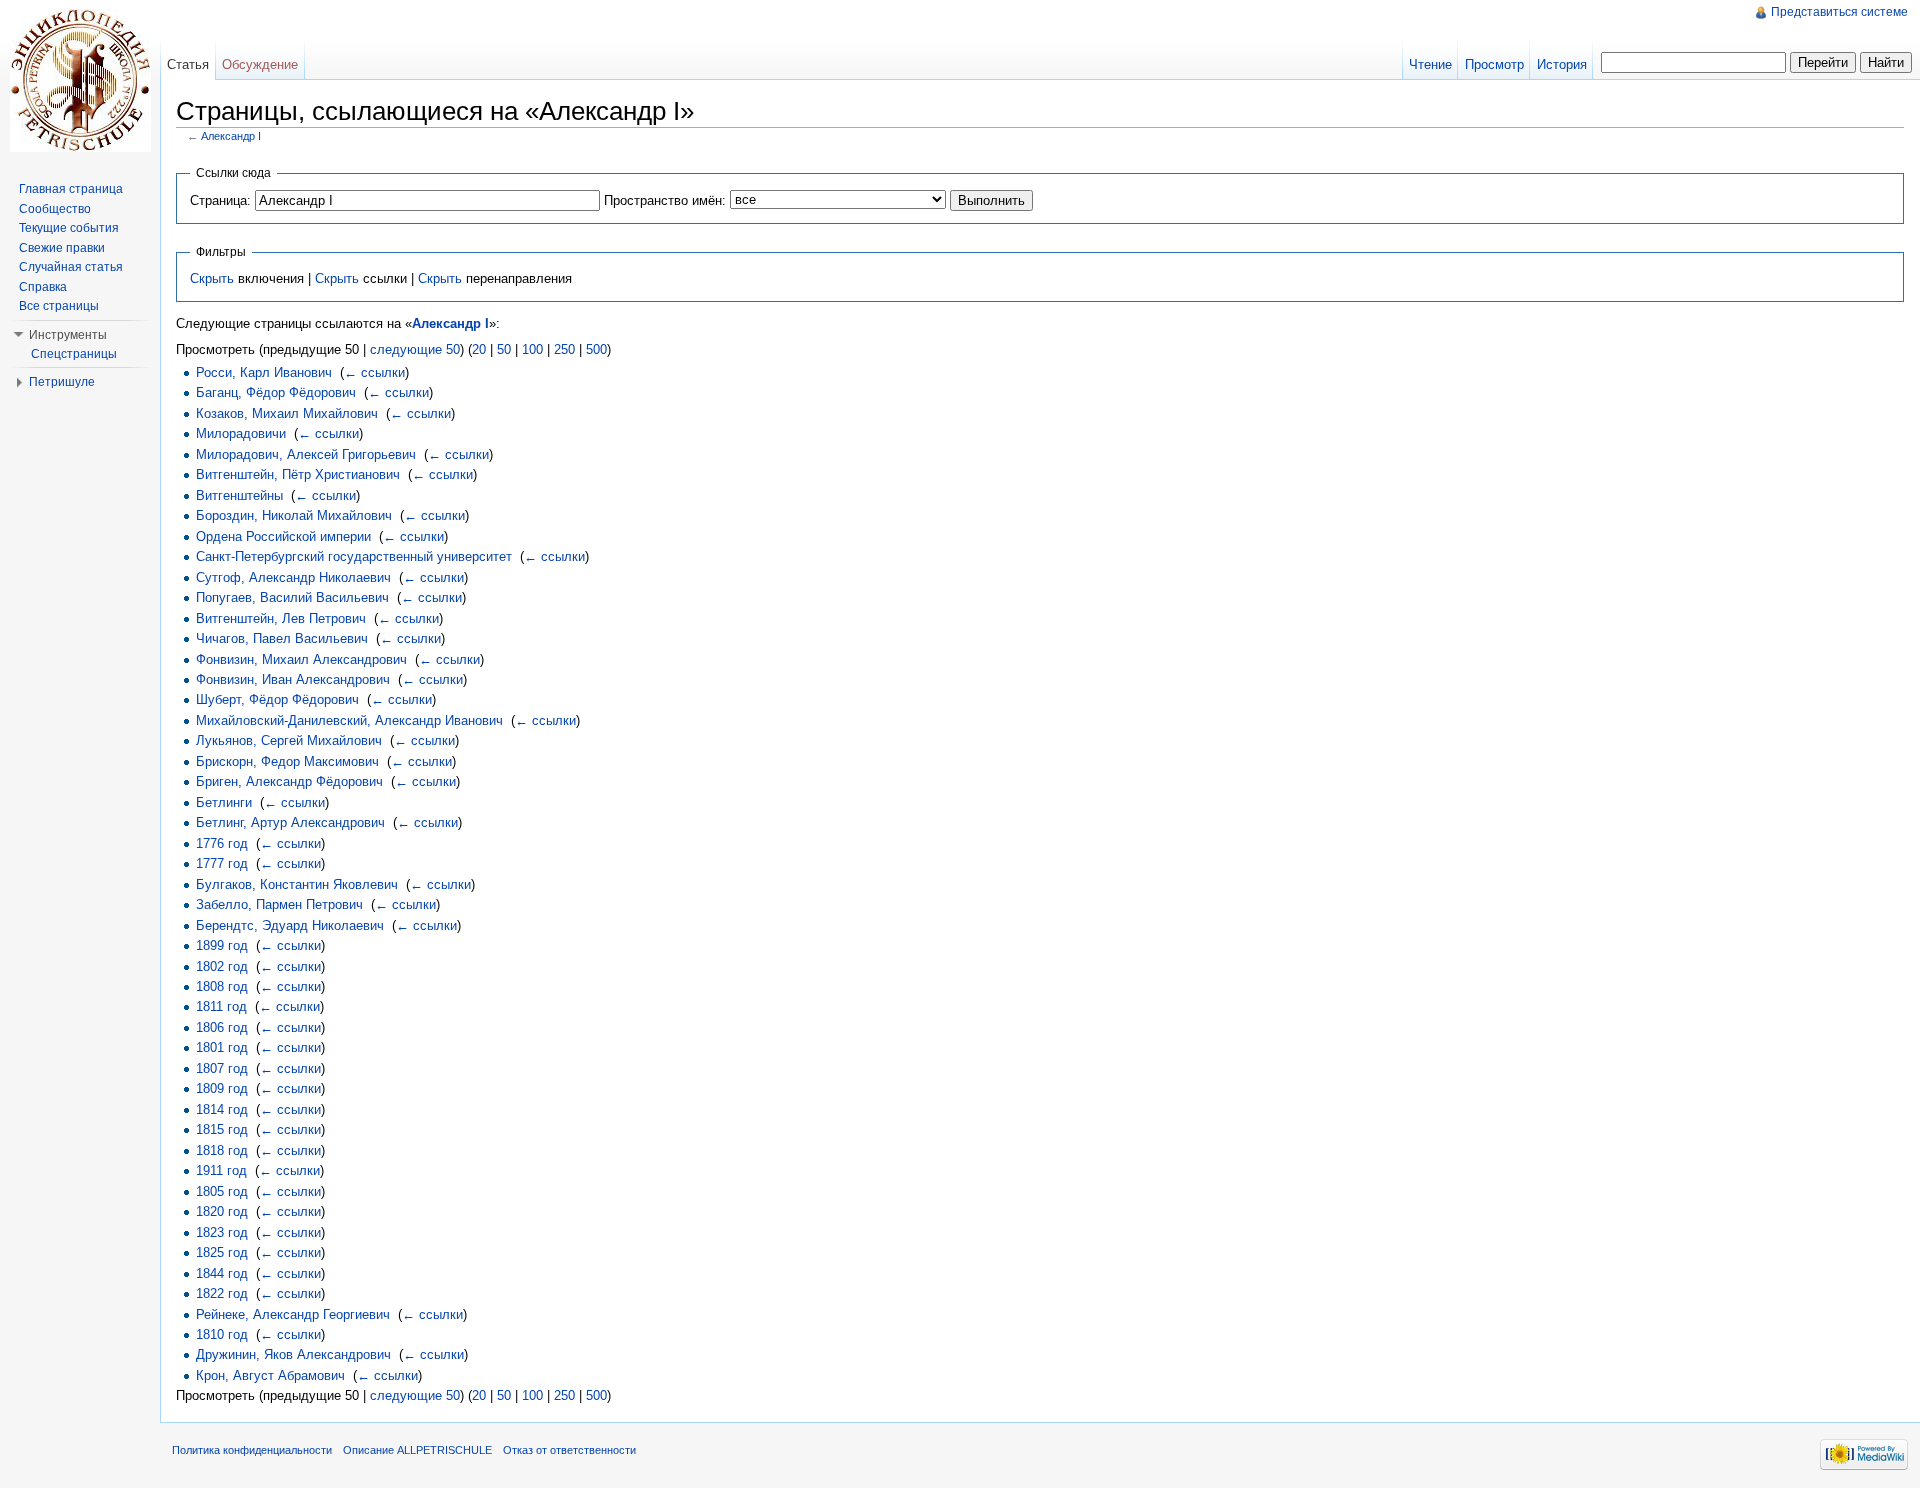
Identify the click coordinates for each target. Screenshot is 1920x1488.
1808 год (222, 986)
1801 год (222, 1047)
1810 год (222, 1334)
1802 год (222, 966)
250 (564, 349)
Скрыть (212, 278)
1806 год (222, 1027)
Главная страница (71, 189)
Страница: (220, 200)
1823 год (222, 1232)
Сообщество (55, 209)
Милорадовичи (241, 433)
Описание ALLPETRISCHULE (417, 1450)
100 (532, 349)
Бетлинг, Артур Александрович (290, 822)
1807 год (222, 1068)
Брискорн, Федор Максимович (287, 761)
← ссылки (374, 372)
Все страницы (59, 306)
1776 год (222, 843)
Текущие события (69, 228)
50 (504, 349)
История (1562, 64)
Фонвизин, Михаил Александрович (301, 659)
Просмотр (1494, 64)
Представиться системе (1839, 12)
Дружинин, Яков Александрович (293, 1354)
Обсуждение (260, 64)
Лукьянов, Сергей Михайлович (289, 740)
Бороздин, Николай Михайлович (294, 515)
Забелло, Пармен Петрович (279, 904)
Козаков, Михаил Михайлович (287, 413)
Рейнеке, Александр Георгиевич (293, 1314)
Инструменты (68, 335)
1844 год (222, 1273)
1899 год (222, 945)
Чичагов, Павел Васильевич (282, 638)
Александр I (231, 136)
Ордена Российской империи (283, 536)
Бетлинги (224, 802)
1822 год (222, 1293)
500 (596, 349)
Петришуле (62, 382)
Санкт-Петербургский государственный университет (354, 556)
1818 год (222, 1150)
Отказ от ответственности (569, 1450)
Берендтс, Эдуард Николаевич (290, 925)
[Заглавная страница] (80, 80)
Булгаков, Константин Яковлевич (297, 884)
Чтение (1430, 64)
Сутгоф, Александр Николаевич (293, 577)
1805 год (222, 1191)
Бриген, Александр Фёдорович (289, 781)
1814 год (222, 1109)
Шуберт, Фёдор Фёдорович (277, 699)
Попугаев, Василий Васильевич (292, 597)
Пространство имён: (665, 200)
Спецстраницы (74, 354)
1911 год (221, 1170)
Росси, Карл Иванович (264, 372)
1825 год (222, 1252)
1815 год (222, 1129)
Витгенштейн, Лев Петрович (281, 618)
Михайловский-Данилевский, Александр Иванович (349, 720)
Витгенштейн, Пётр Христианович (298, 474)
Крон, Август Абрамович (270, 1375)
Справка (43, 287)
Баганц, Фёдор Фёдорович (276, 392)
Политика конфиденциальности (252, 1450)
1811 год (221, 1006)
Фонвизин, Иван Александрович (293, 679)
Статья (188, 64)
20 (479, 349)
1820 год (222, 1211)
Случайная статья (71, 267)
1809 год (222, 1088)
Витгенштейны (239, 495)
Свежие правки (62, 248)
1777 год (222, 863)
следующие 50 (415, 349)
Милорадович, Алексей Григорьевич (306, 454)
